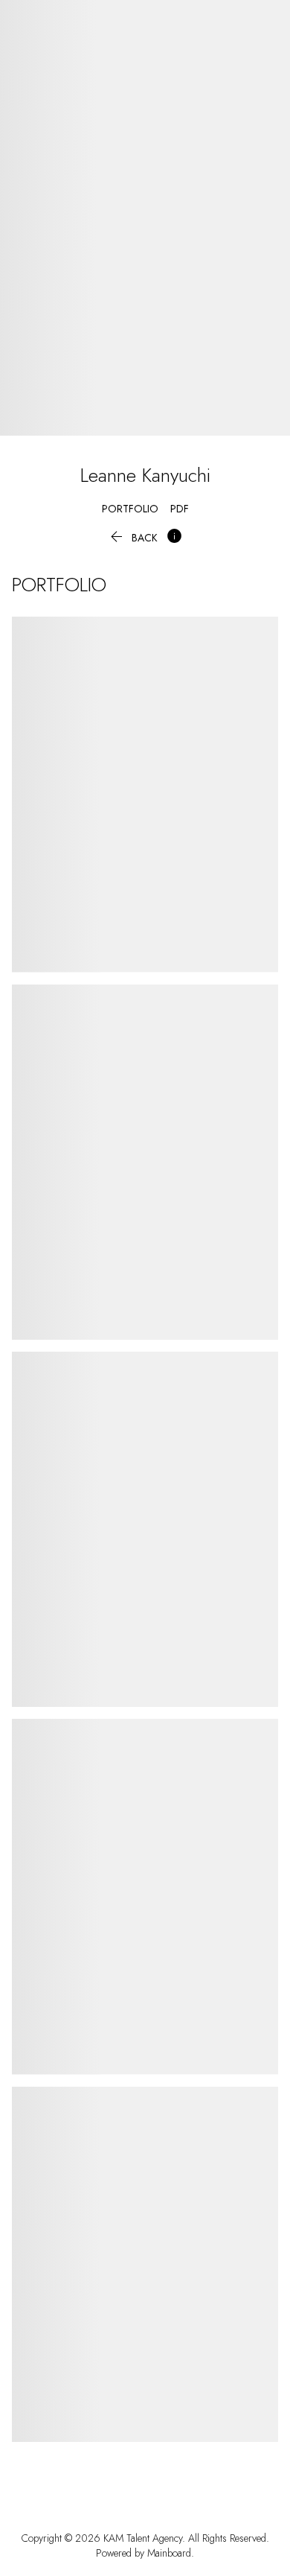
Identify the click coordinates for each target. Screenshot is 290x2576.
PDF (180, 509)
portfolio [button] (130, 509)
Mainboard (169, 2553)
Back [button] (132, 538)
